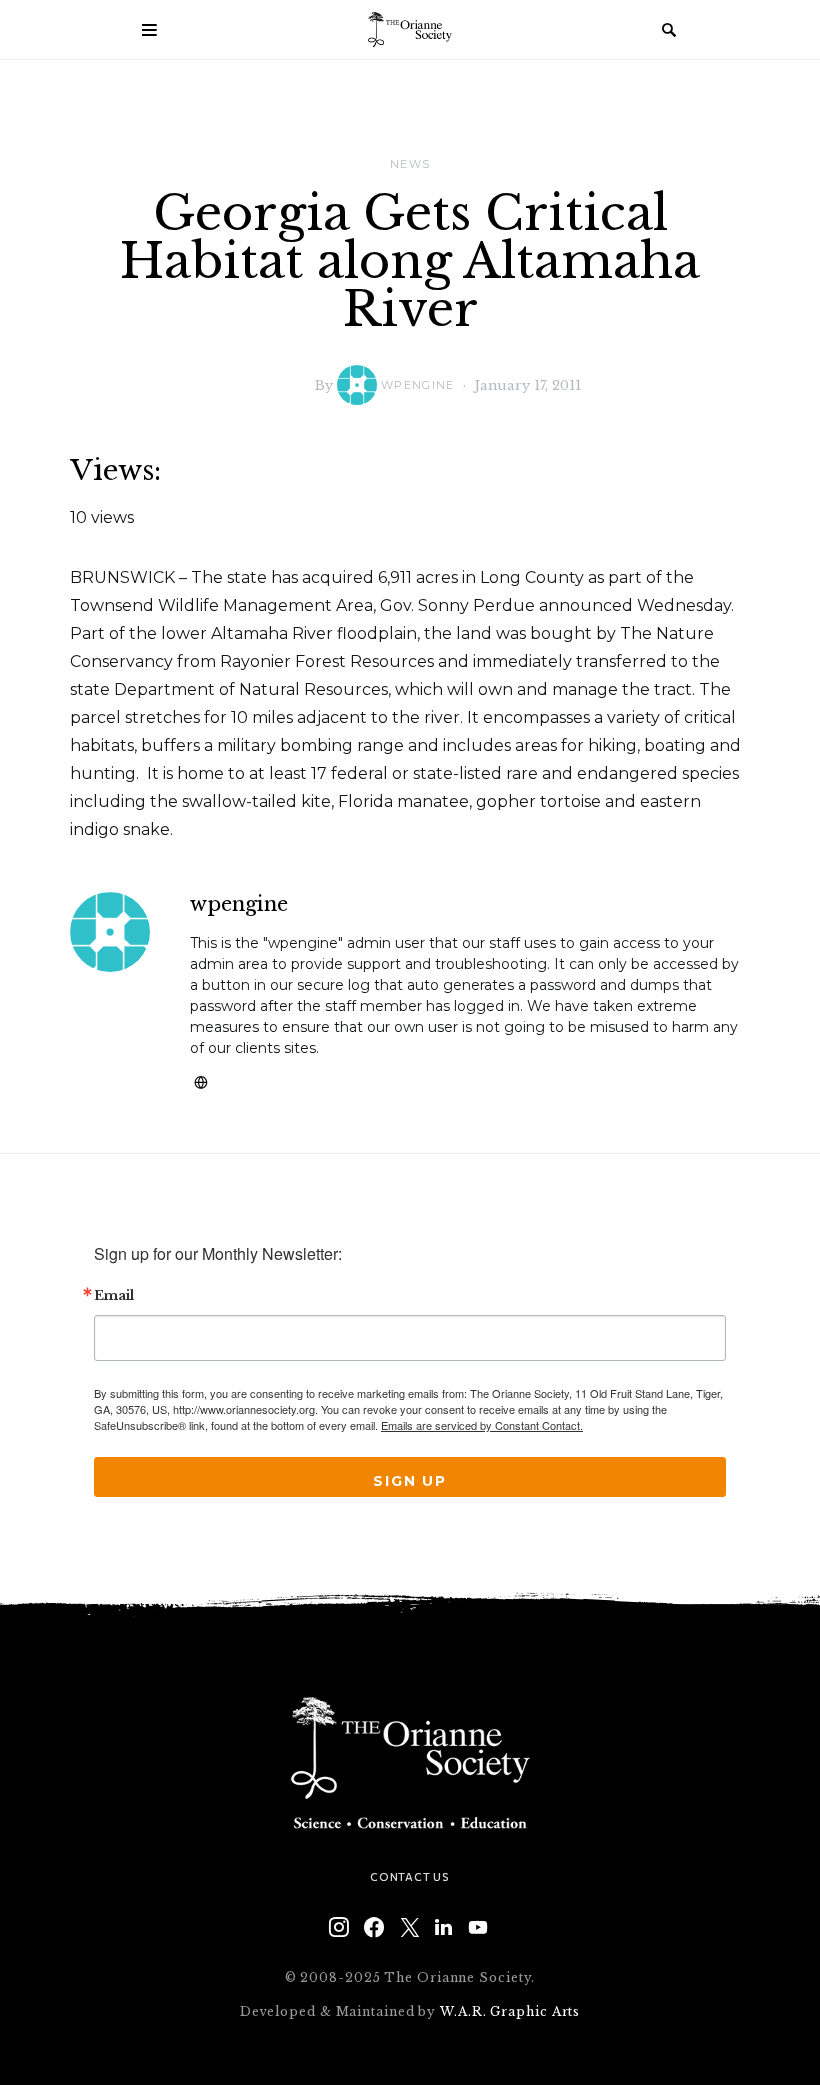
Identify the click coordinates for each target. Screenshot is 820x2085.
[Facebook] (374, 1927)
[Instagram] (339, 1927)
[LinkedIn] (443, 1927)
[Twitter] (410, 1927)
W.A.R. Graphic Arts (510, 2011)
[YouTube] (478, 1927)
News (410, 164)
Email (114, 1296)
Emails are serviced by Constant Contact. (482, 1425)
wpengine (418, 385)
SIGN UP (409, 1481)
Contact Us (410, 1876)
